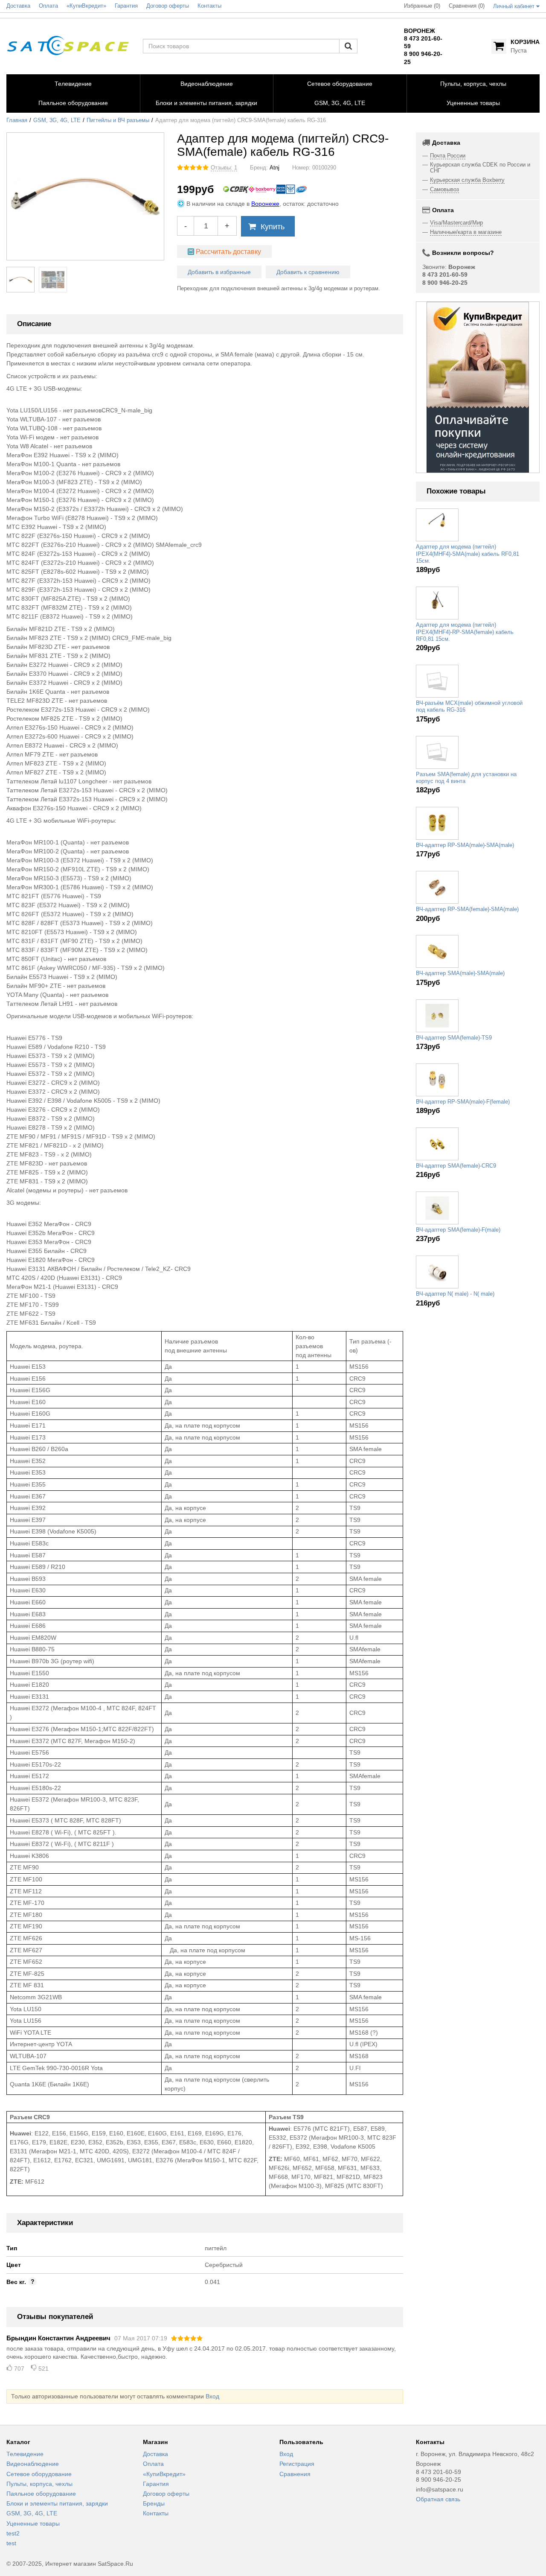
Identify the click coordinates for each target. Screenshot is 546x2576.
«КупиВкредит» (164, 2474)
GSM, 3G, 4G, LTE (57, 120)
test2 (13, 2533)
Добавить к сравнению (308, 272)
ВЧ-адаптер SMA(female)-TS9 (454, 1038)
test (11, 2543)
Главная (17, 120)
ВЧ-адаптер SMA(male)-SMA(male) (460, 973)
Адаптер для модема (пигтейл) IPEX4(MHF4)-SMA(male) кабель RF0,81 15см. (468, 554)
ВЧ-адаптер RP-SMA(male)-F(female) (463, 1102)
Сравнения (295, 2474)
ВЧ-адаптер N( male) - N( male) (455, 1294)
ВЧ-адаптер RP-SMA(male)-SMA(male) (465, 845)
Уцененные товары (33, 2523)
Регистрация (297, 2464)
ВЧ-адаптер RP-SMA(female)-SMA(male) (467, 909)
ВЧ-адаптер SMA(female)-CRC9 (456, 1166)
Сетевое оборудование (39, 2474)
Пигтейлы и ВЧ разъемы (118, 120)
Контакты (156, 2513)
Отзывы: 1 (224, 168)
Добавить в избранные (219, 272)
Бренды (154, 2503)
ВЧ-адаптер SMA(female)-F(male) (458, 1230)
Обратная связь (438, 2499)
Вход (212, 2396)
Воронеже (265, 204)
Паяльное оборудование (41, 2494)
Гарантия (156, 2484)
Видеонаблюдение (33, 2464)
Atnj (274, 168)
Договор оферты (166, 2494)
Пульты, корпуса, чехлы (39, 2484)
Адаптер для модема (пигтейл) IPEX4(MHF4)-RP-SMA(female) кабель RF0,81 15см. (465, 632)
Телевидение (25, 2454)
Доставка (155, 2454)
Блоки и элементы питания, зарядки (57, 2503)
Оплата (153, 2464)
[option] (478, 387)
